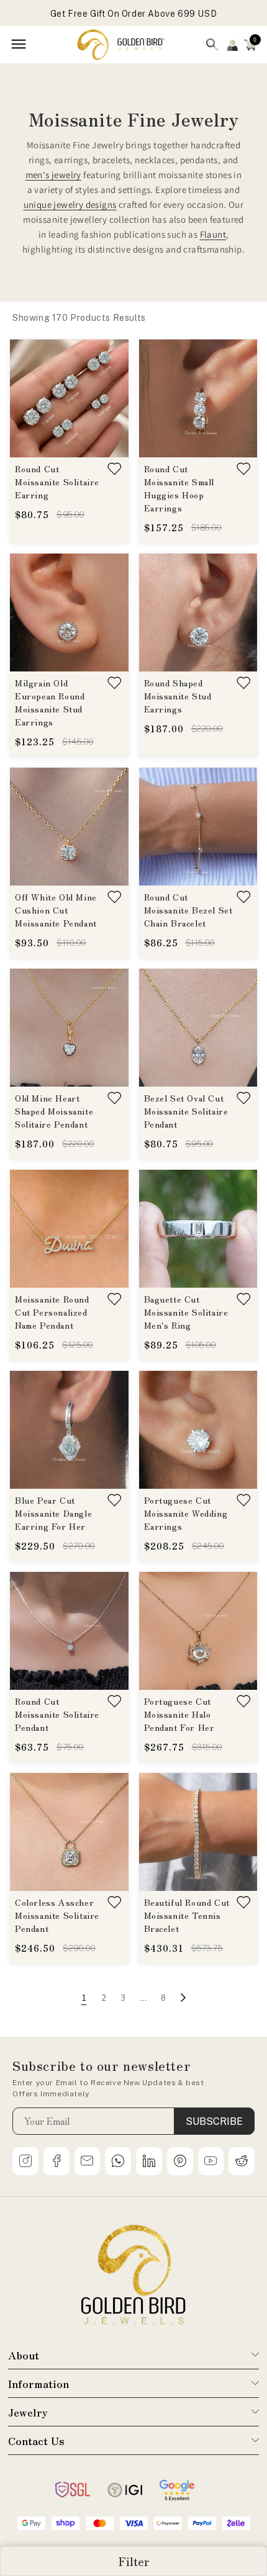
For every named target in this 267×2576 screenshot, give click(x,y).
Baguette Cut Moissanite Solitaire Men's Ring (186, 1312)
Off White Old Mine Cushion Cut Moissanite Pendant (56, 910)
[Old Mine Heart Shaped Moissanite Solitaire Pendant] (69, 1028)
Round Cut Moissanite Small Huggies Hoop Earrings (179, 488)
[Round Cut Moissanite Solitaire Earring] (69, 398)
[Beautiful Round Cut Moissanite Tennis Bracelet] (198, 1832)
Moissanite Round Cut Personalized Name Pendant (52, 1312)
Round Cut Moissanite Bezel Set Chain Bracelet (188, 910)
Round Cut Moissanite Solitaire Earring (57, 482)
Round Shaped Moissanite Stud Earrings (178, 696)
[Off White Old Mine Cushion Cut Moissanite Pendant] (69, 827)
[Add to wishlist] (115, 469)
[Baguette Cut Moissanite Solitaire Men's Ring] (198, 1229)
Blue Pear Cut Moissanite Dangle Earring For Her (53, 1513)
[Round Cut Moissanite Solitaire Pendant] (69, 1631)
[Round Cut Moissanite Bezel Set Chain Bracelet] (198, 827)
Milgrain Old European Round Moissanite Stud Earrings (50, 702)
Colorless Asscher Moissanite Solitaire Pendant (57, 1915)
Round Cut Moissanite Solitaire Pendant (57, 1714)
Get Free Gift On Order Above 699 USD (134, 12)
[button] (250, 45)
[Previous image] (26, 398)
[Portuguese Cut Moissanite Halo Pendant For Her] (198, 1631)
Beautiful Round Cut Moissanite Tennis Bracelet (187, 1915)
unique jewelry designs (70, 204)
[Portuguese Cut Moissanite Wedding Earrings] (198, 1430)
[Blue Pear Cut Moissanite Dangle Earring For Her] (69, 1430)
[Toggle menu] (19, 45)
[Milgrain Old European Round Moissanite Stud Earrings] (69, 613)
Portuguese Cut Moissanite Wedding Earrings (186, 1513)
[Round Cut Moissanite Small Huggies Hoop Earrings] (198, 398)
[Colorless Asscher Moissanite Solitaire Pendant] (69, 1832)
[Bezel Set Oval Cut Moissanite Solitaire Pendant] (198, 1028)
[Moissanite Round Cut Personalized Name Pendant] (69, 1229)
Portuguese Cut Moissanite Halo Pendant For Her (179, 1714)
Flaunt (213, 234)
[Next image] (112, 398)
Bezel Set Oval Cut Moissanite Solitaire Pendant (186, 1111)
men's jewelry (53, 175)
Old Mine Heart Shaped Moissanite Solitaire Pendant (54, 1111)
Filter (134, 2561)
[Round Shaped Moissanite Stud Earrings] (198, 613)
